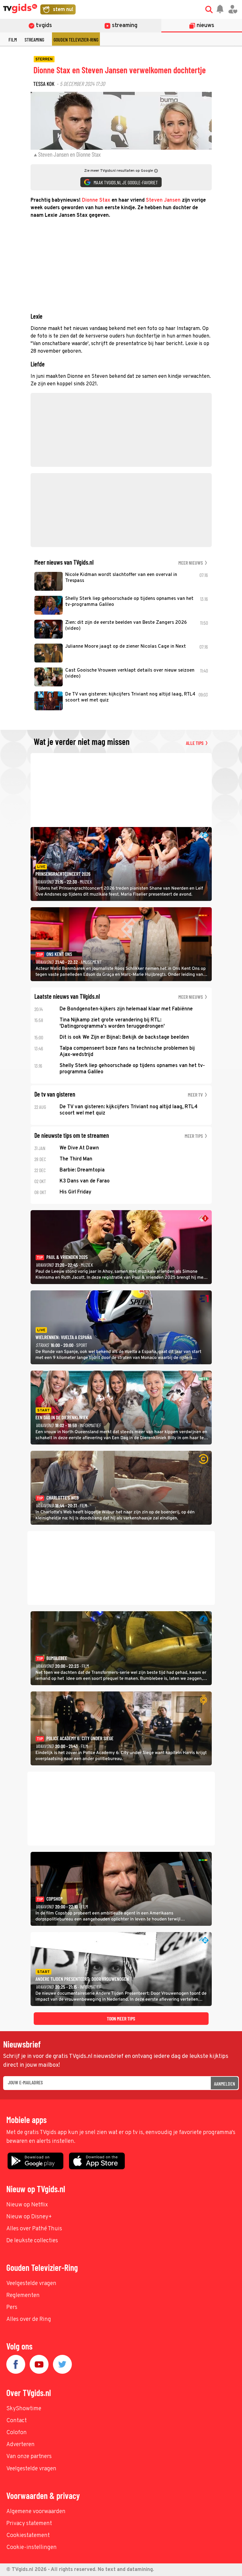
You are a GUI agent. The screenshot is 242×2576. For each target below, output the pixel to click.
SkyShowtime (24, 2409)
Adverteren (20, 2445)
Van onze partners (29, 2457)
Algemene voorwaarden (36, 2512)
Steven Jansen (163, 200)
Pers (12, 2308)
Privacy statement (29, 2524)
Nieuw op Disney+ (29, 2217)
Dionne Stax (96, 200)
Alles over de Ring (29, 2319)
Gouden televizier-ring (76, 39)
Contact (17, 2421)
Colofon (17, 2433)
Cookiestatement (28, 2536)
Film (13, 39)
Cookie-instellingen (32, 2548)
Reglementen (23, 2296)
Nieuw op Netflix (27, 2205)
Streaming (34, 39)
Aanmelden (225, 2084)
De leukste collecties (32, 2241)
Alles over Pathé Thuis (34, 2229)
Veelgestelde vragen (31, 2284)
